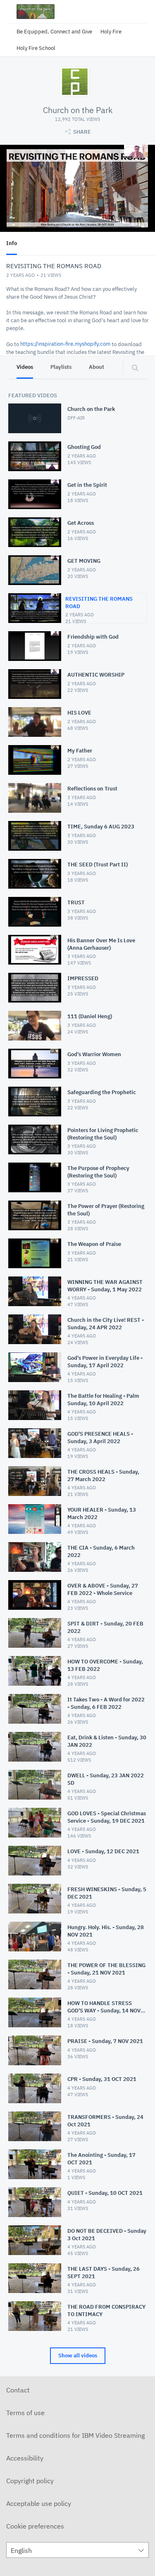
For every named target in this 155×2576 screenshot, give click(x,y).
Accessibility (25, 2458)
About (97, 367)
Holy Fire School (36, 48)
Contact (18, 2390)
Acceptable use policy (39, 2503)
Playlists (61, 367)
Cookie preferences (35, 2526)
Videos (25, 367)
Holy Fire (111, 32)
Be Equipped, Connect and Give (54, 32)
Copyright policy (30, 2481)
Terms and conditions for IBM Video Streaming (75, 2435)
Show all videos (78, 2355)
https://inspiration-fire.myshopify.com (65, 344)
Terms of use (25, 2413)
